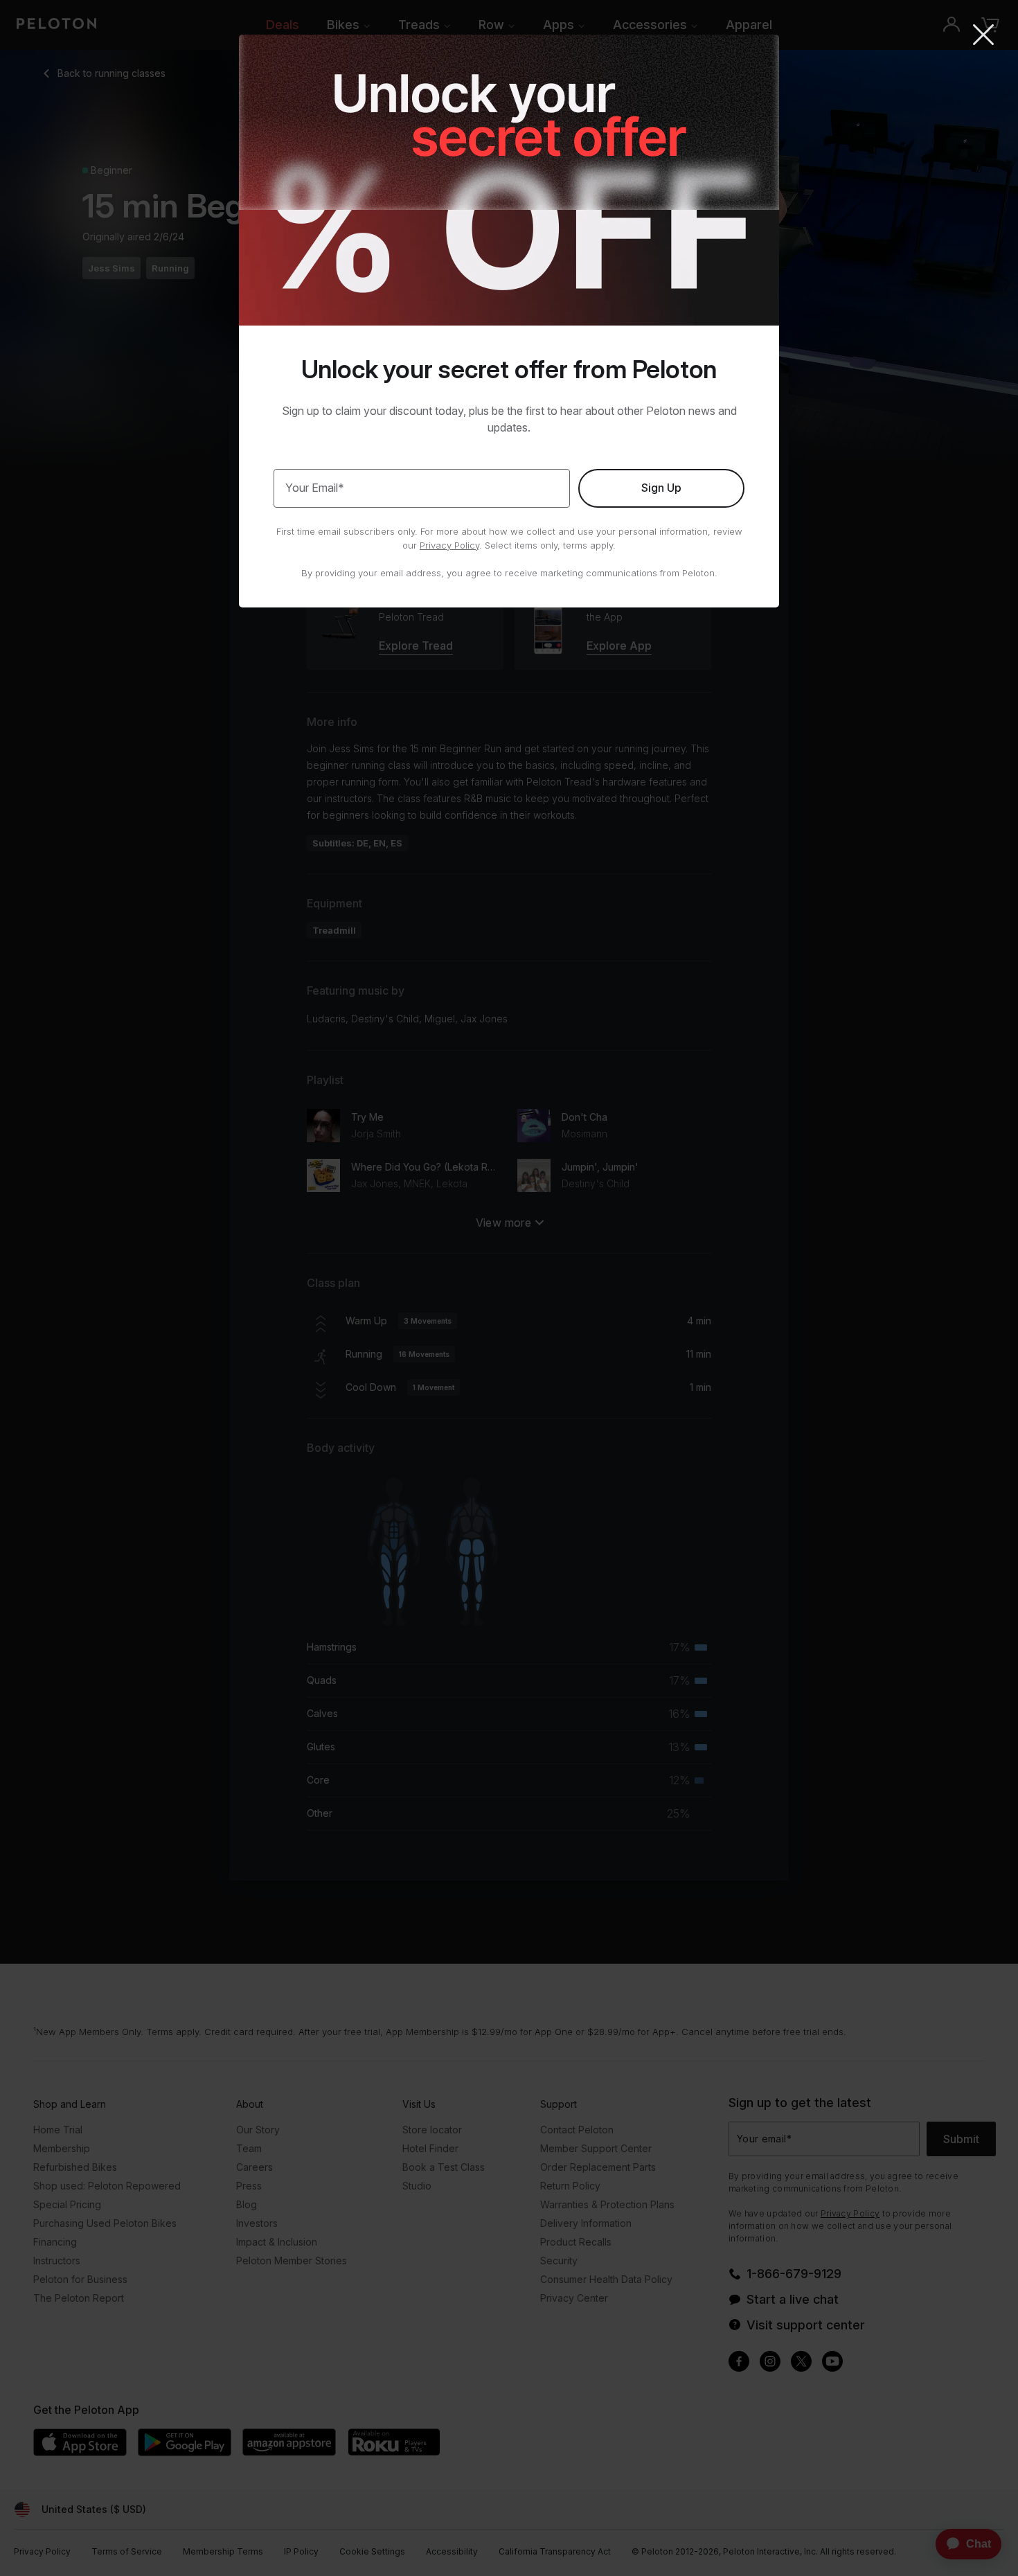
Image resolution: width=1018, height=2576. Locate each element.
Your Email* (315, 488)
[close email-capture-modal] (983, 36)
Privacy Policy (449, 545)
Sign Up (661, 488)
